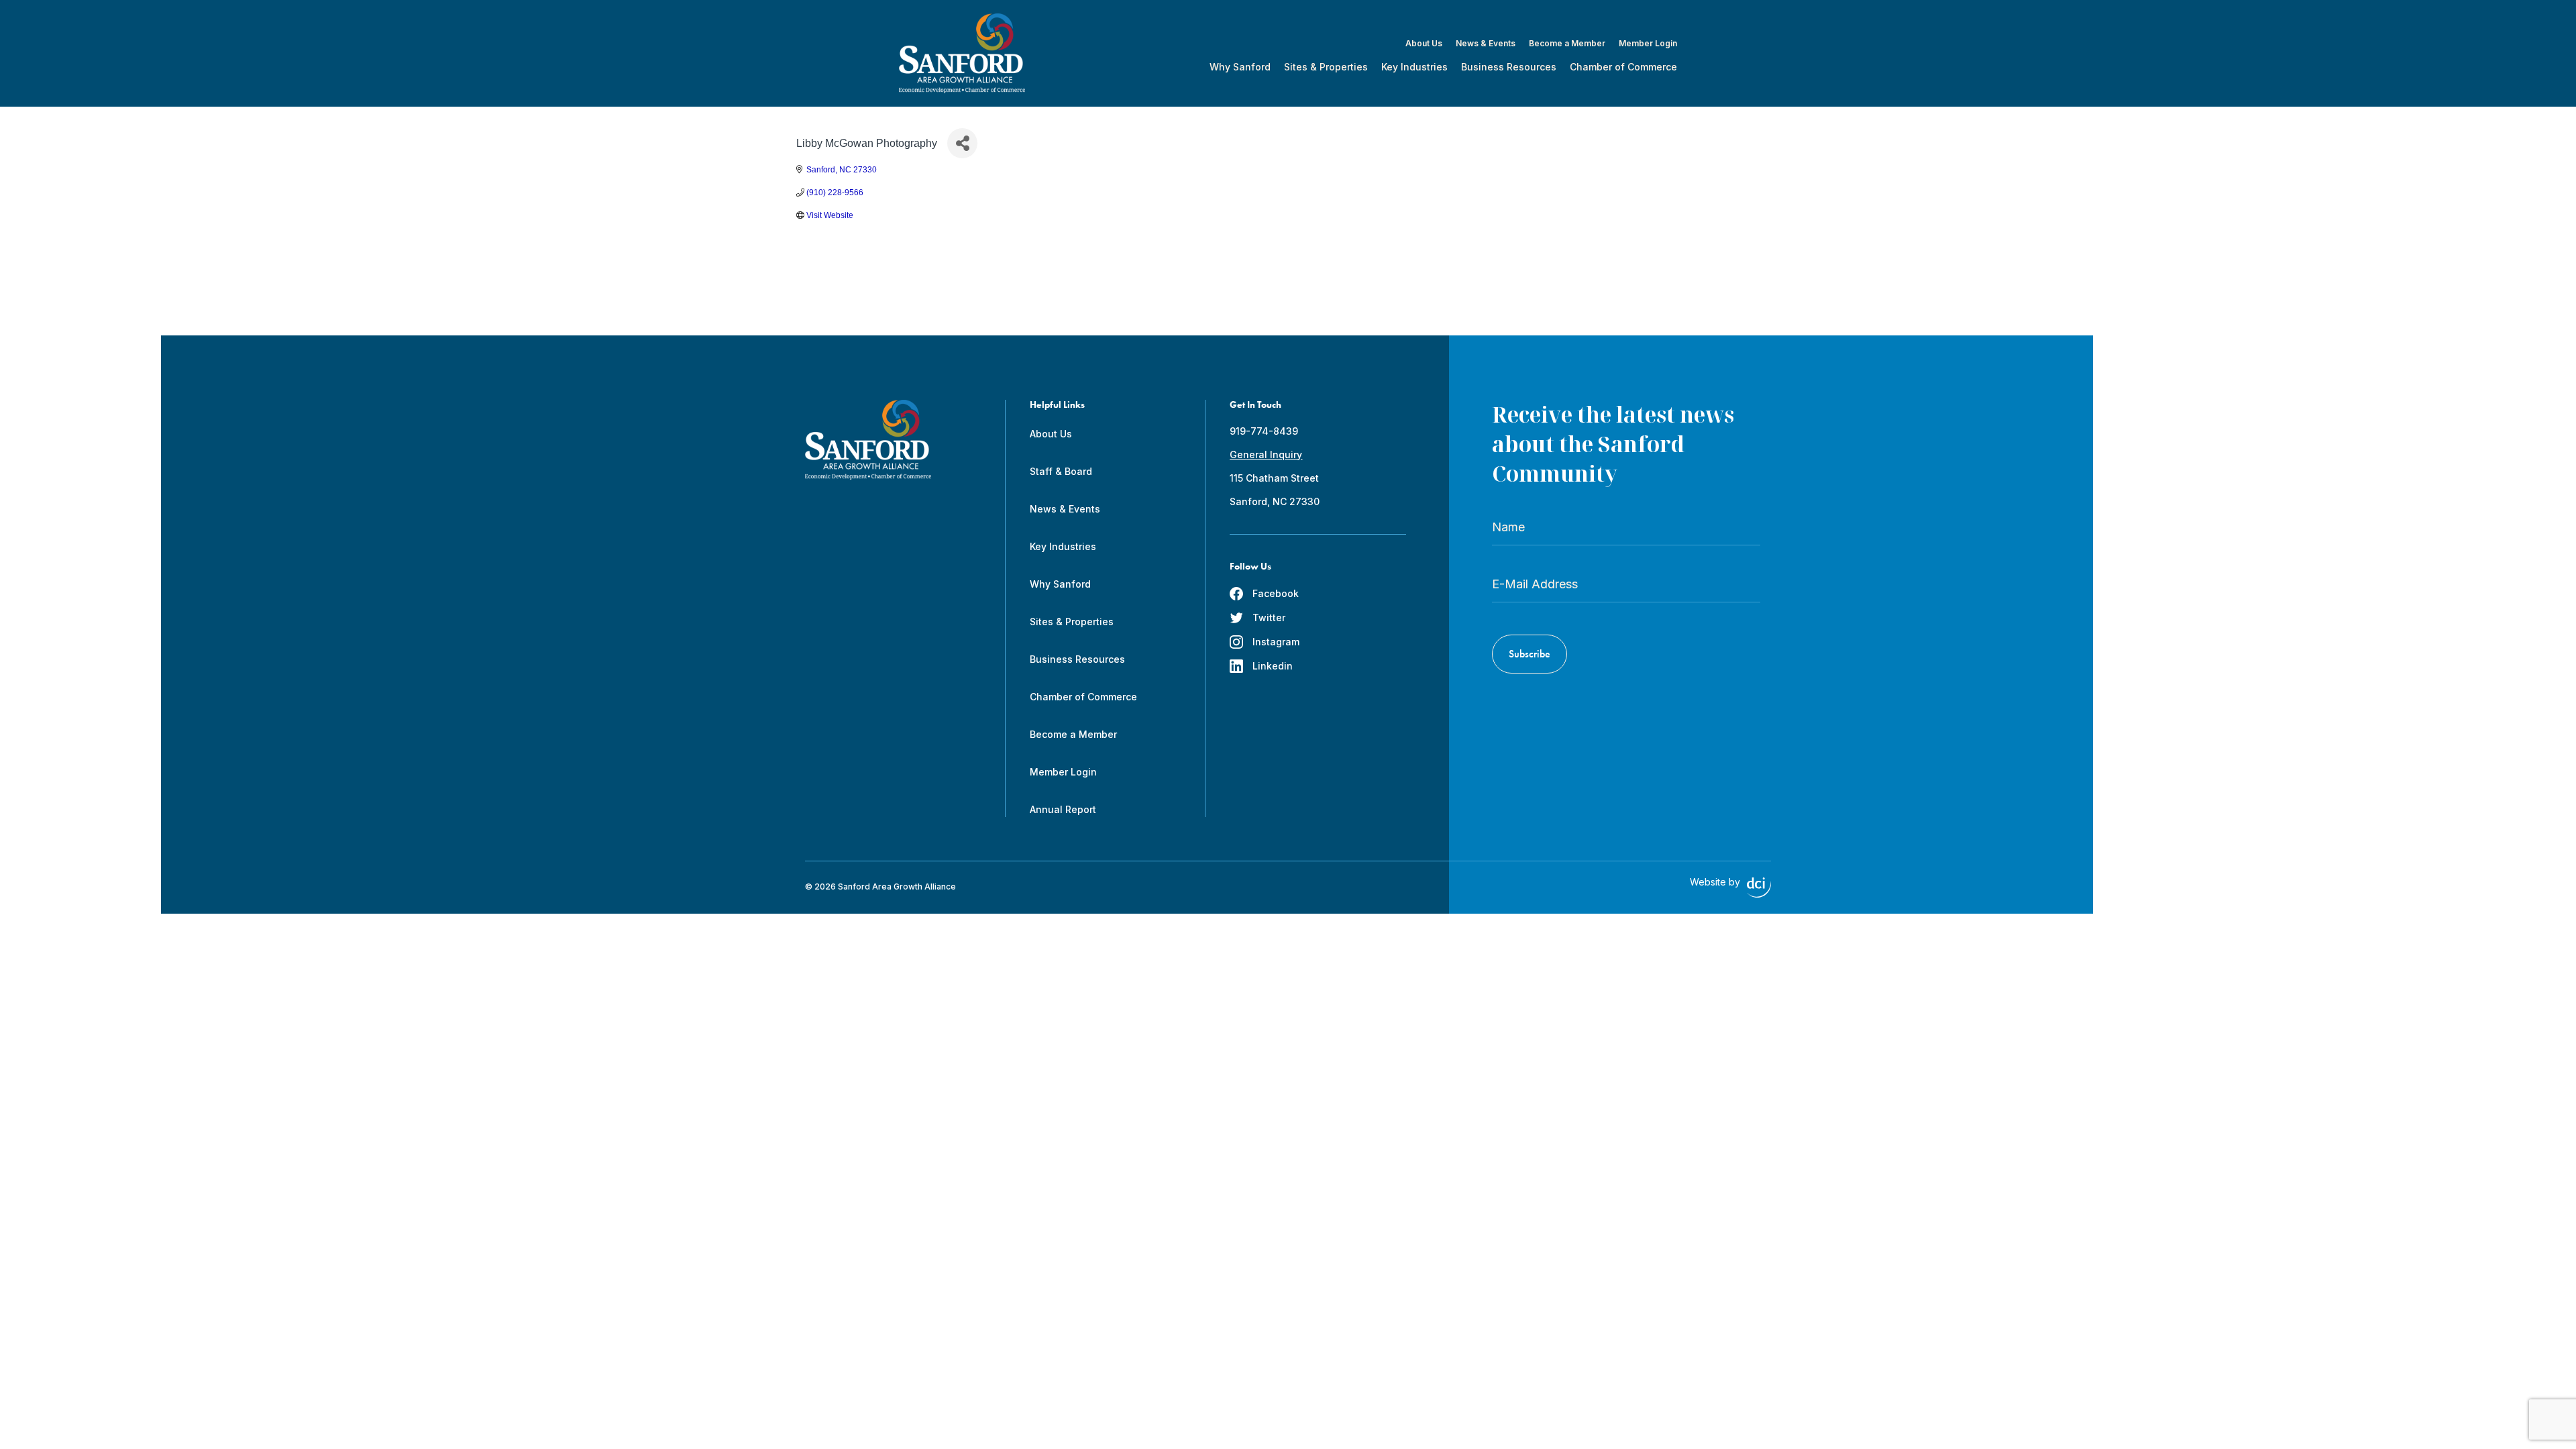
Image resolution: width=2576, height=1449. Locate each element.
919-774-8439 (1264, 431)
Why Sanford (1240, 67)
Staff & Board (1061, 471)
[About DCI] (1759, 888)
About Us (1424, 44)
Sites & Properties (1326, 67)
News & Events (1486, 44)
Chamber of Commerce (1623, 67)
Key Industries (1414, 67)
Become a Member (1567, 44)
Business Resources (1509, 67)
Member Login (1648, 44)
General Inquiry (1266, 454)
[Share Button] (962, 143)
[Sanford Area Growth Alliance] (962, 53)
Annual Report (1063, 809)
